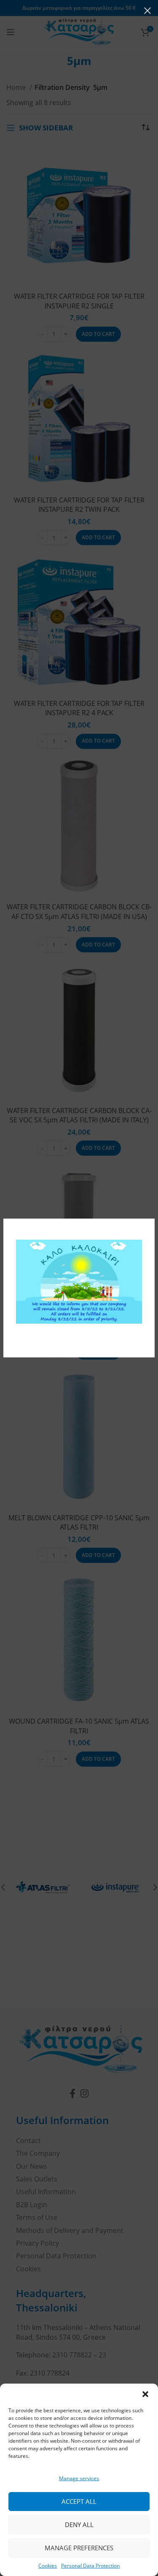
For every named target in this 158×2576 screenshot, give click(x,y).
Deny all (79, 2525)
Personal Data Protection (90, 2566)
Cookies (48, 2566)
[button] (145, 2394)
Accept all (79, 2501)
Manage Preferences (79, 2548)
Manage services (79, 2478)
